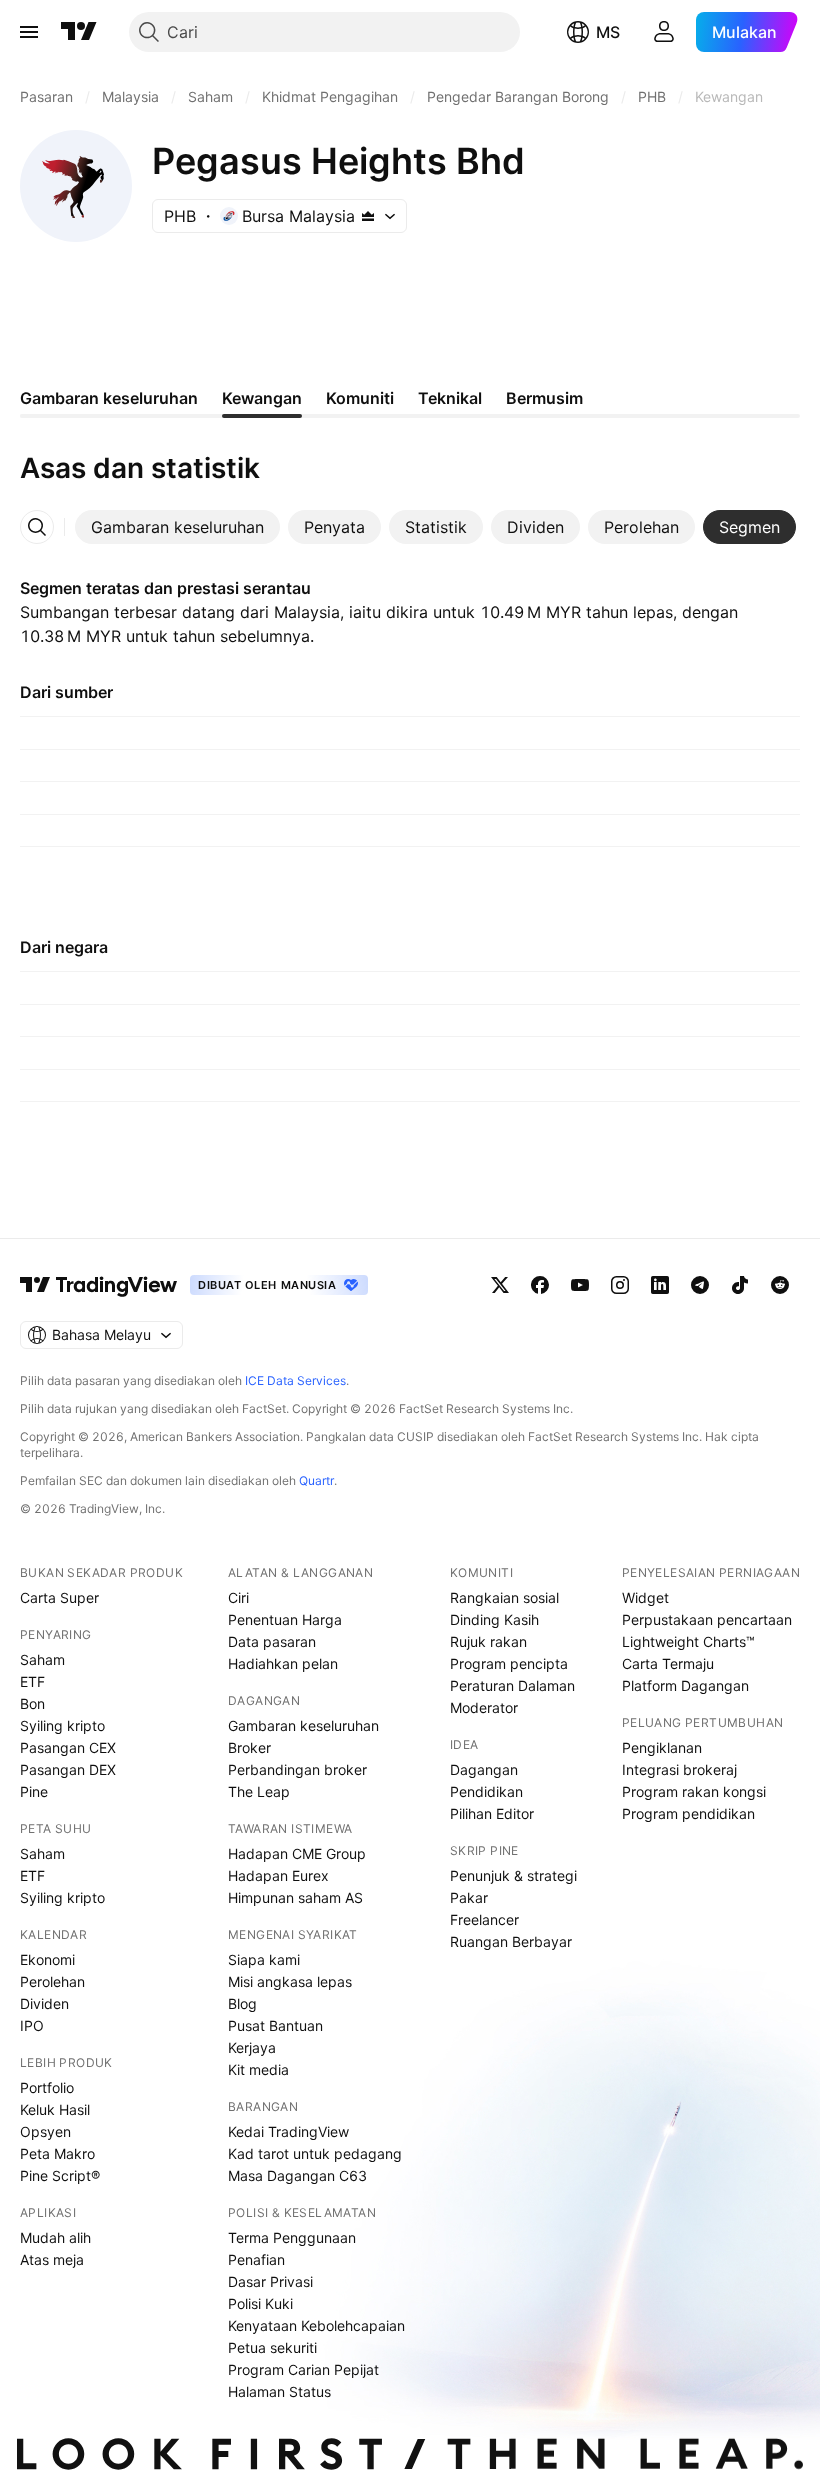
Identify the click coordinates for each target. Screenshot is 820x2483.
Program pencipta (509, 1663)
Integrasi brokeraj (679, 1769)
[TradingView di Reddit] (780, 1285)
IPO (32, 2025)
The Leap (259, 1791)
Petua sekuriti (272, 2347)
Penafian (256, 2259)
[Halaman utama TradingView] (99, 1285)
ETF (32, 1681)
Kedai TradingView (288, 2131)
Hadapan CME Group (297, 1853)
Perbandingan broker (297, 1769)
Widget (645, 1597)
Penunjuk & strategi (513, 1875)
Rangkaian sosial (504, 1597)
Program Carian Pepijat (303, 2369)
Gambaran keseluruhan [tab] (109, 398)
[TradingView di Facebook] (540, 1285)
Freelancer (484, 1919)
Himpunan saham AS (295, 1897)
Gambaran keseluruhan (303, 1725)
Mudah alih (55, 2237)
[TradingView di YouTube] (580, 1285)
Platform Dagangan (685, 1685)
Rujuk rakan (488, 1641)
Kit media (258, 2069)
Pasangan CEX (68, 1747)
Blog (242, 2003)
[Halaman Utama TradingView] (79, 32)
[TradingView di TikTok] (740, 1285)
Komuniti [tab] (360, 398)
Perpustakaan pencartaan (707, 1619)
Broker (249, 1747)
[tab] (177, 527)
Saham (42, 1659)
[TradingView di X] (500, 1285)
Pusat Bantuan (275, 2025)
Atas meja (52, 2259)
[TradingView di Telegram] (700, 1285)
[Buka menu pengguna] (664, 32)
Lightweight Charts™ (688, 1641)
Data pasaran (272, 1641)
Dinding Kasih (494, 1619)
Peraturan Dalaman (512, 1685)
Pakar (469, 1897)
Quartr (316, 1480)
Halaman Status (279, 2391)
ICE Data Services (295, 1380)
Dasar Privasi (270, 2281)
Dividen (44, 2003)
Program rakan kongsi (694, 1791)
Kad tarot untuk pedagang (315, 2153)
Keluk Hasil (55, 2109)
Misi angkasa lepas (290, 1981)
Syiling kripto (62, 1725)
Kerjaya (252, 2047)
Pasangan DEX (68, 1769)
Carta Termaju (668, 1663)
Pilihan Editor (492, 1813)
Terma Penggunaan (292, 2237)
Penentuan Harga (285, 1619)
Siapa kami (264, 1959)
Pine (34, 1791)
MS (608, 32)
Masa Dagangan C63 (297, 2175)
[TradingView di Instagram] (620, 1285)
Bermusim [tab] (544, 398)
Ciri (238, 1597)
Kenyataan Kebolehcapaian (316, 2325)
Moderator (484, 1707)
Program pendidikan (688, 1813)
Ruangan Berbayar (511, 1941)
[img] (368, 216)
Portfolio (47, 2087)
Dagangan (484, 1769)
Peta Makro (57, 2153)
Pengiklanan (662, 1747)
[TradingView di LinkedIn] (660, 1285)
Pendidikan (486, 1791)
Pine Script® (60, 2175)
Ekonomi (47, 1959)
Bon (32, 1703)
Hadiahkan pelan (283, 1663)
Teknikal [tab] (450, 398)
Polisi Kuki (260, 2303)
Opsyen (45, 2131)
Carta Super (59, 1597)
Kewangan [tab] (262, 398)
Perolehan (52, 1981)
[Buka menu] (29, 32)
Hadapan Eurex (278, 1875)
